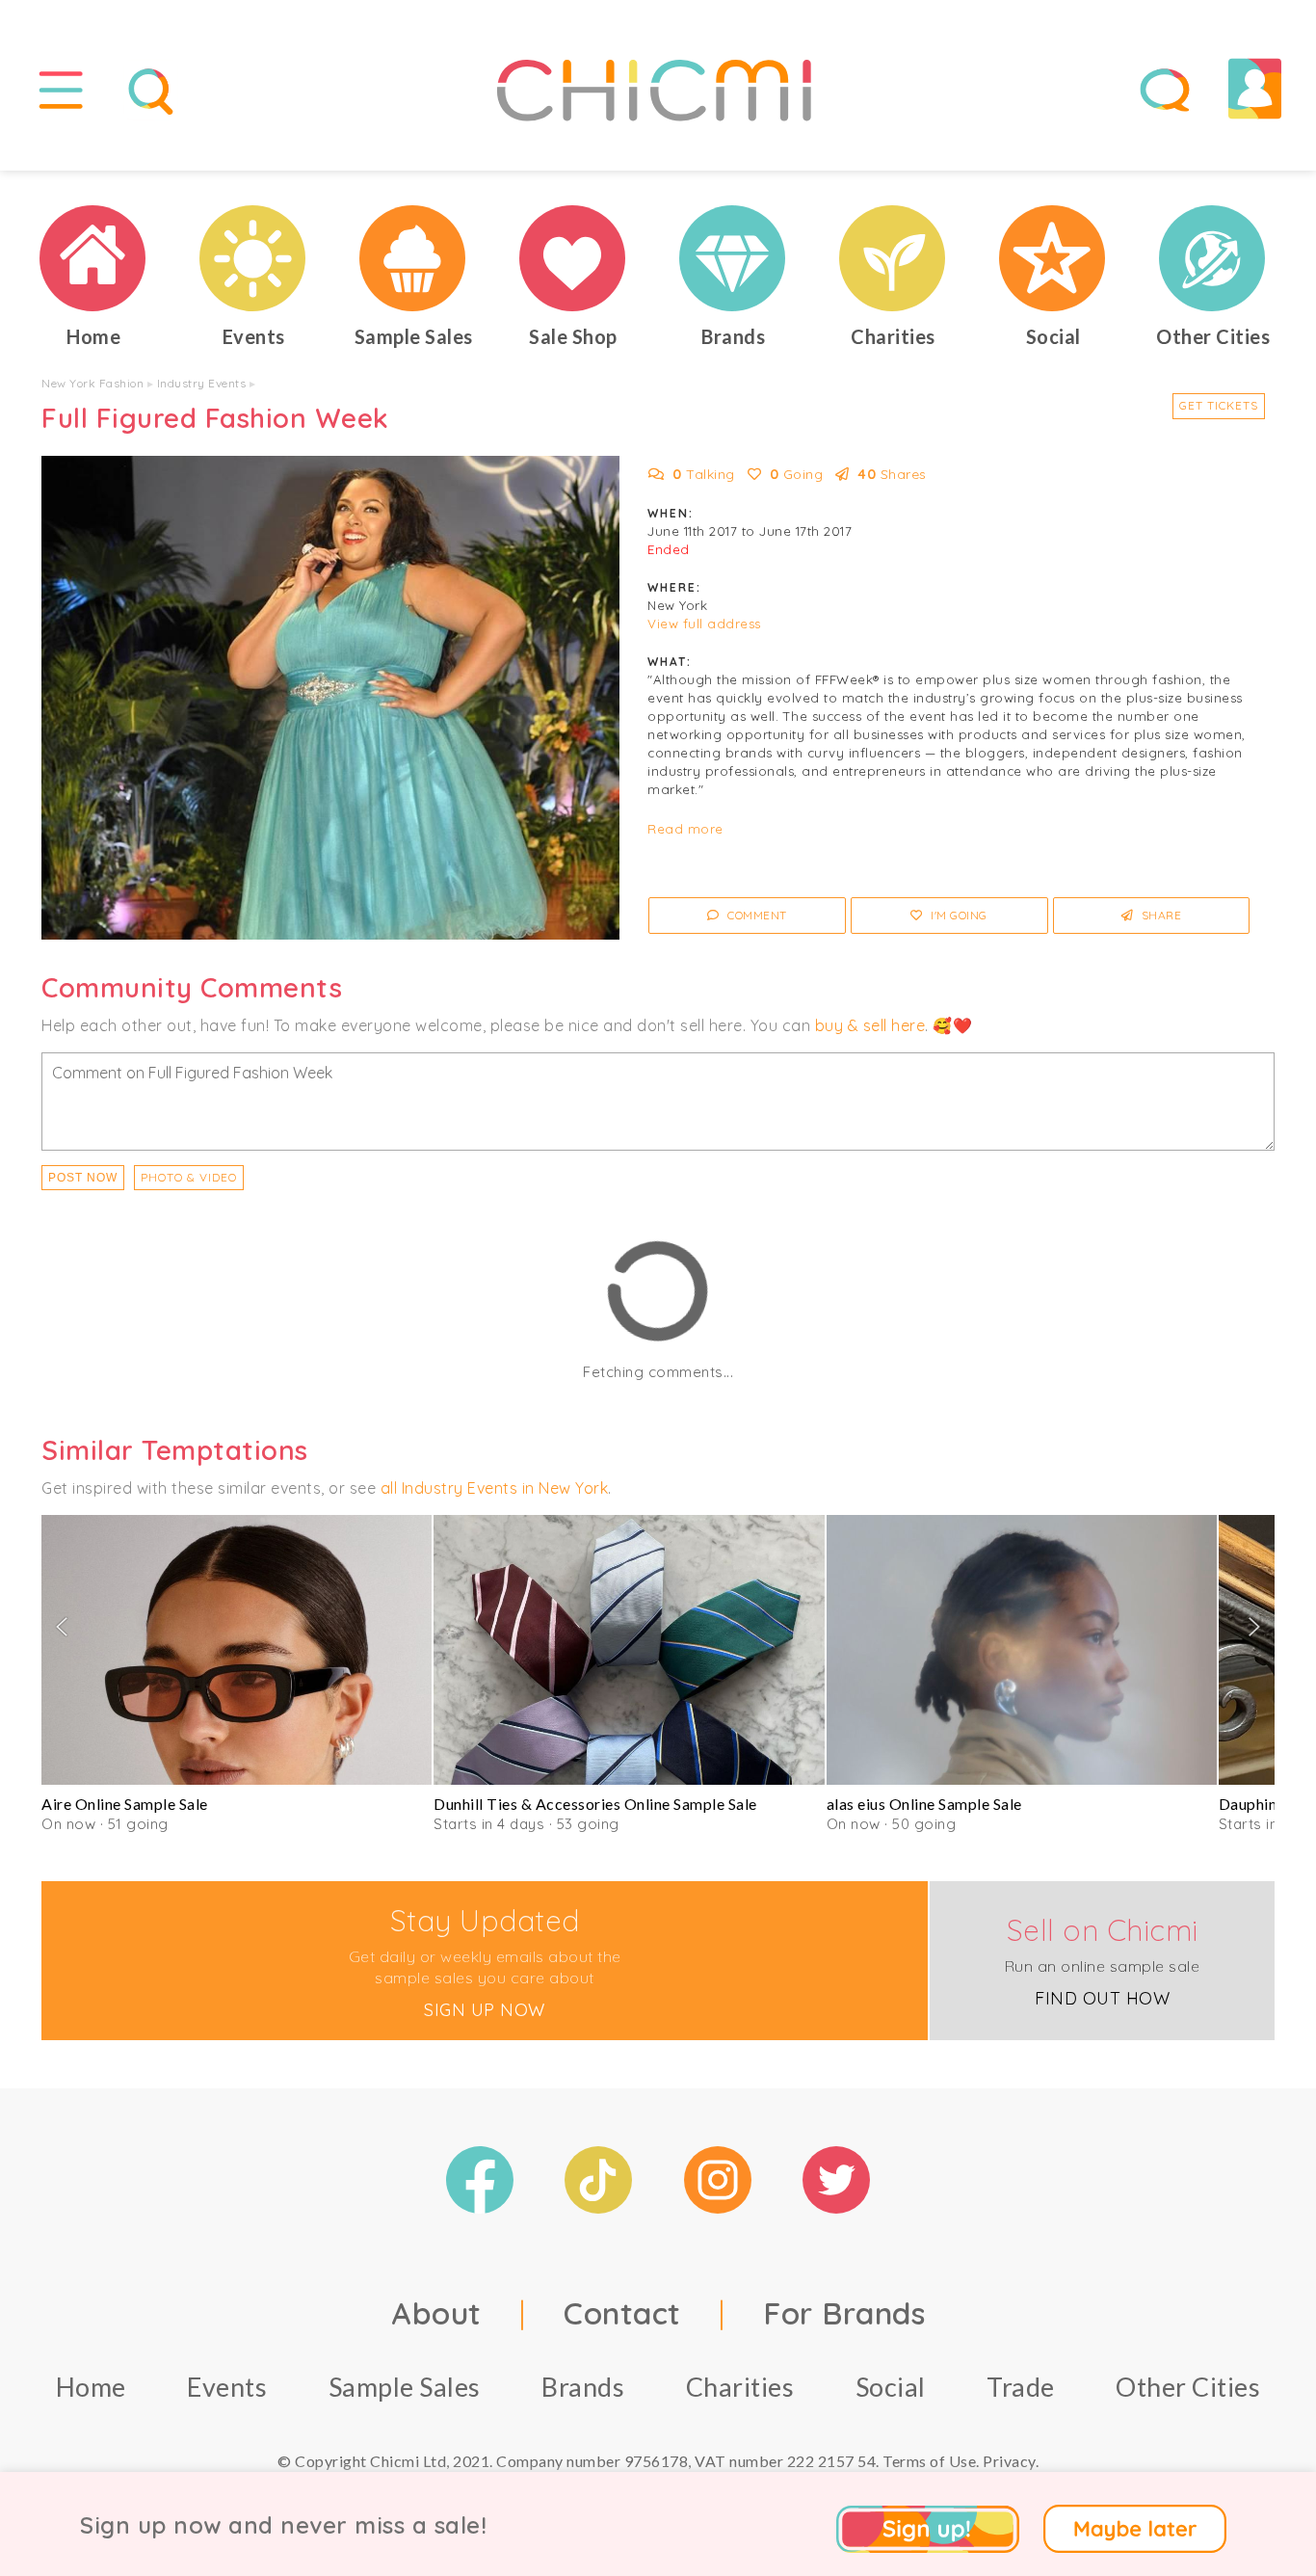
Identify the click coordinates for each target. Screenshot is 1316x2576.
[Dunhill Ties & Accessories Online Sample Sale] (629, 1650)
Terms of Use (929, 2461)
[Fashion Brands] (733, 258)
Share (1159, 915)
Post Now (83, 1178)
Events (227, 2387)
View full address (704, 624)
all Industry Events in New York (495, 1488)
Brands (583, 2387)
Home (91, 2387)
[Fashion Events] (253, 258)
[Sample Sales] (413, 258)
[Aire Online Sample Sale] (237, 1650)
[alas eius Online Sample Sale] (1022, 1650)
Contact (622, 2313)
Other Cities (1188, 2387)
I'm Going (958, 915)
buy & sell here (870, 1025)
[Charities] (893, 258)
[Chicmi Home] (93, 258)
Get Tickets (1219, 405)
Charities (740, 2387)
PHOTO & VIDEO (189, 1177)
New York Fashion (92, 383)
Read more (685, 829)
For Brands (844, 2313)
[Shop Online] (573, 258)
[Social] (1053, 258)
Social (891, 2387)
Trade (1021, 2387)
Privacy (1009, 2461)
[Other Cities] (1213, 258)
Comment (756, 915)
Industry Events (202, 383)
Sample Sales (405, 2387)
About (436, 2313)
